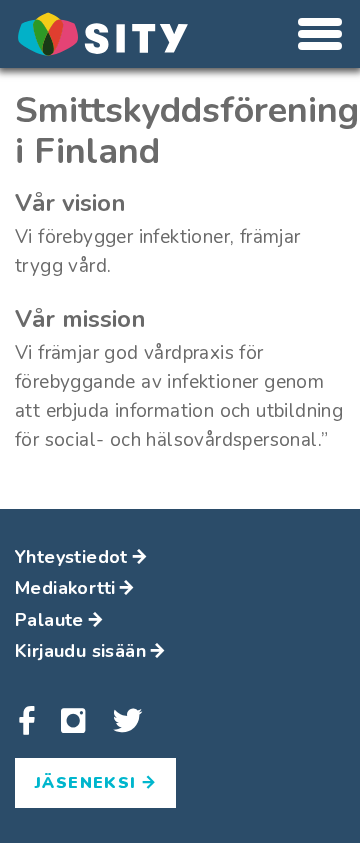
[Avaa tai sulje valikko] (320, 34)
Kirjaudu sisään (80, 651)
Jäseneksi (89, 783)
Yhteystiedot (71, 557)
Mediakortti (65, 588)
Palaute (49, 620)
